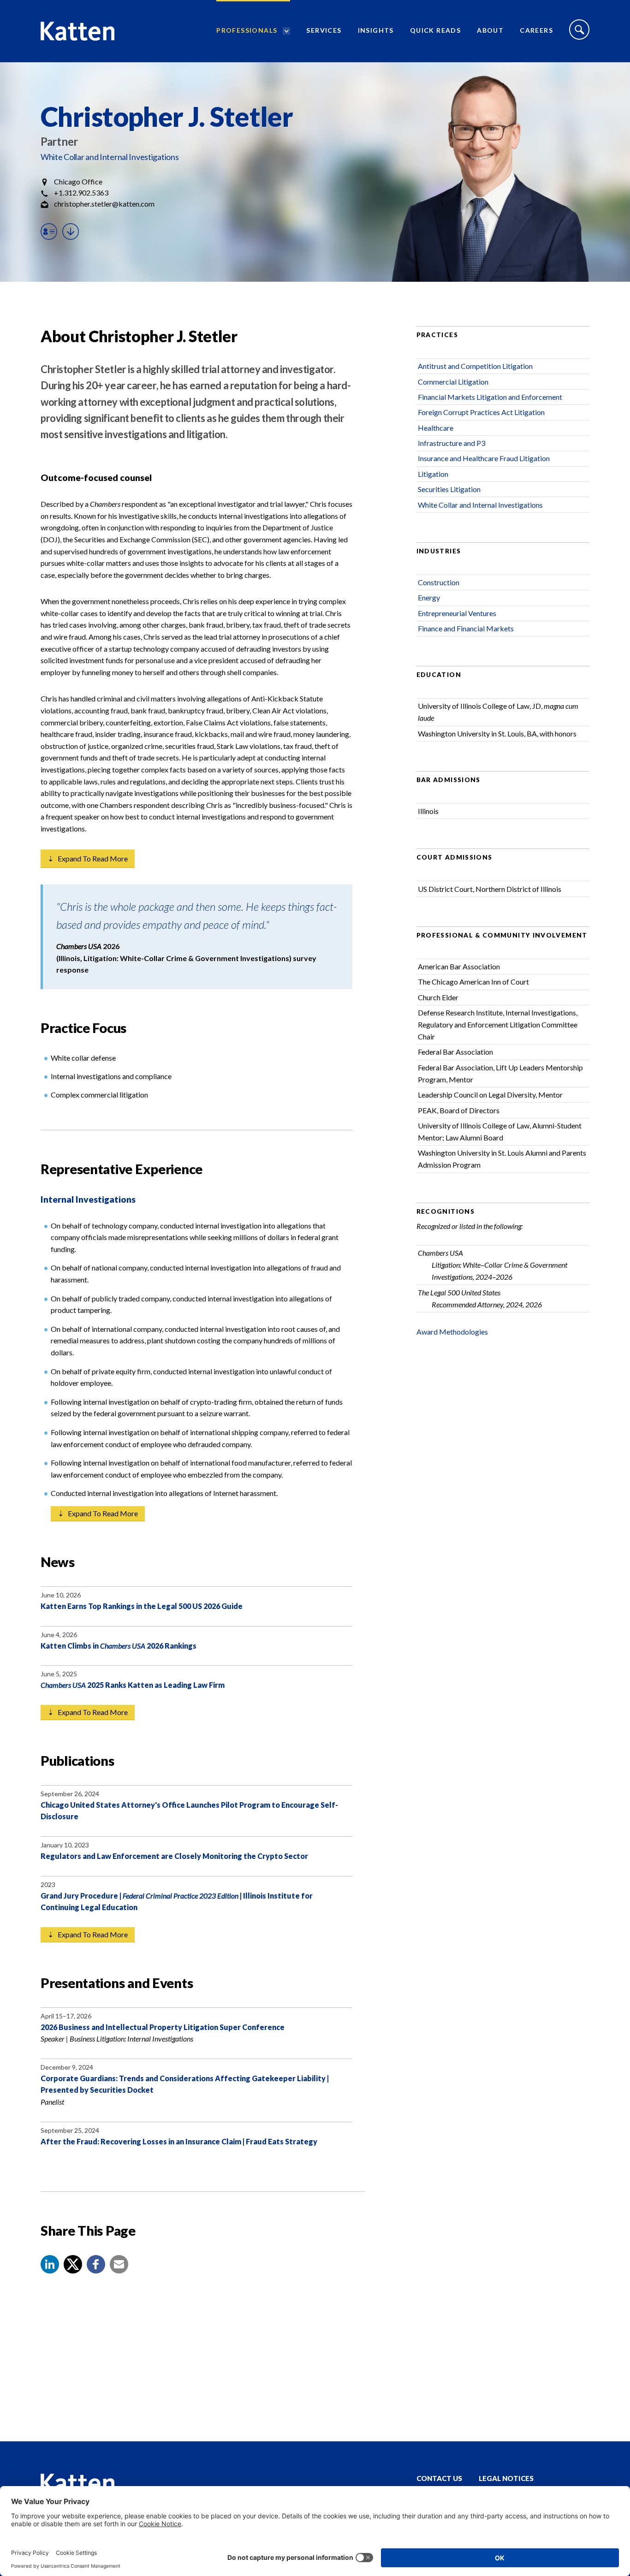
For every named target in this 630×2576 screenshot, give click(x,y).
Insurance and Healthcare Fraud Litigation (484, 458)
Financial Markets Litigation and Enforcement (490, 397)
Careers (536, 30)
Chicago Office (78, 181)
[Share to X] (73, 2264)
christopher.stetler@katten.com (104, 204)
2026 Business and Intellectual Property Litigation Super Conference (163, 2027)
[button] (50, 2264)
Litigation (433, 474)
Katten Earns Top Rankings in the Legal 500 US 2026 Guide (142, 1606)
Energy (429, 597)
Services (324, 30)
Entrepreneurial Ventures (457, 613)
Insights (376, 30)
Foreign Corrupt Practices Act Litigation (481, 412)
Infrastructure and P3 (452, 443)
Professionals (247, 30)
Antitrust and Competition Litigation (475, 366)
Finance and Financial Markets (466, 628)
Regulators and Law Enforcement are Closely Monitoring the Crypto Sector (174, 1856)
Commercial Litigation (453, 382)
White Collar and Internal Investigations (110, 157)
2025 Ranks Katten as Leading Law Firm (133, 1685)
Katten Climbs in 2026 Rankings (119, 1646)
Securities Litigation (449, 489)
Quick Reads (435, 30)
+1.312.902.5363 (81, 193)
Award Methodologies (452, 1332)
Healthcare (436, 428)
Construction (439, 582)
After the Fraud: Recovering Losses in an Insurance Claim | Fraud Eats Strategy (179, 2141)
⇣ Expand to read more (88, 858)
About (490, 30)
